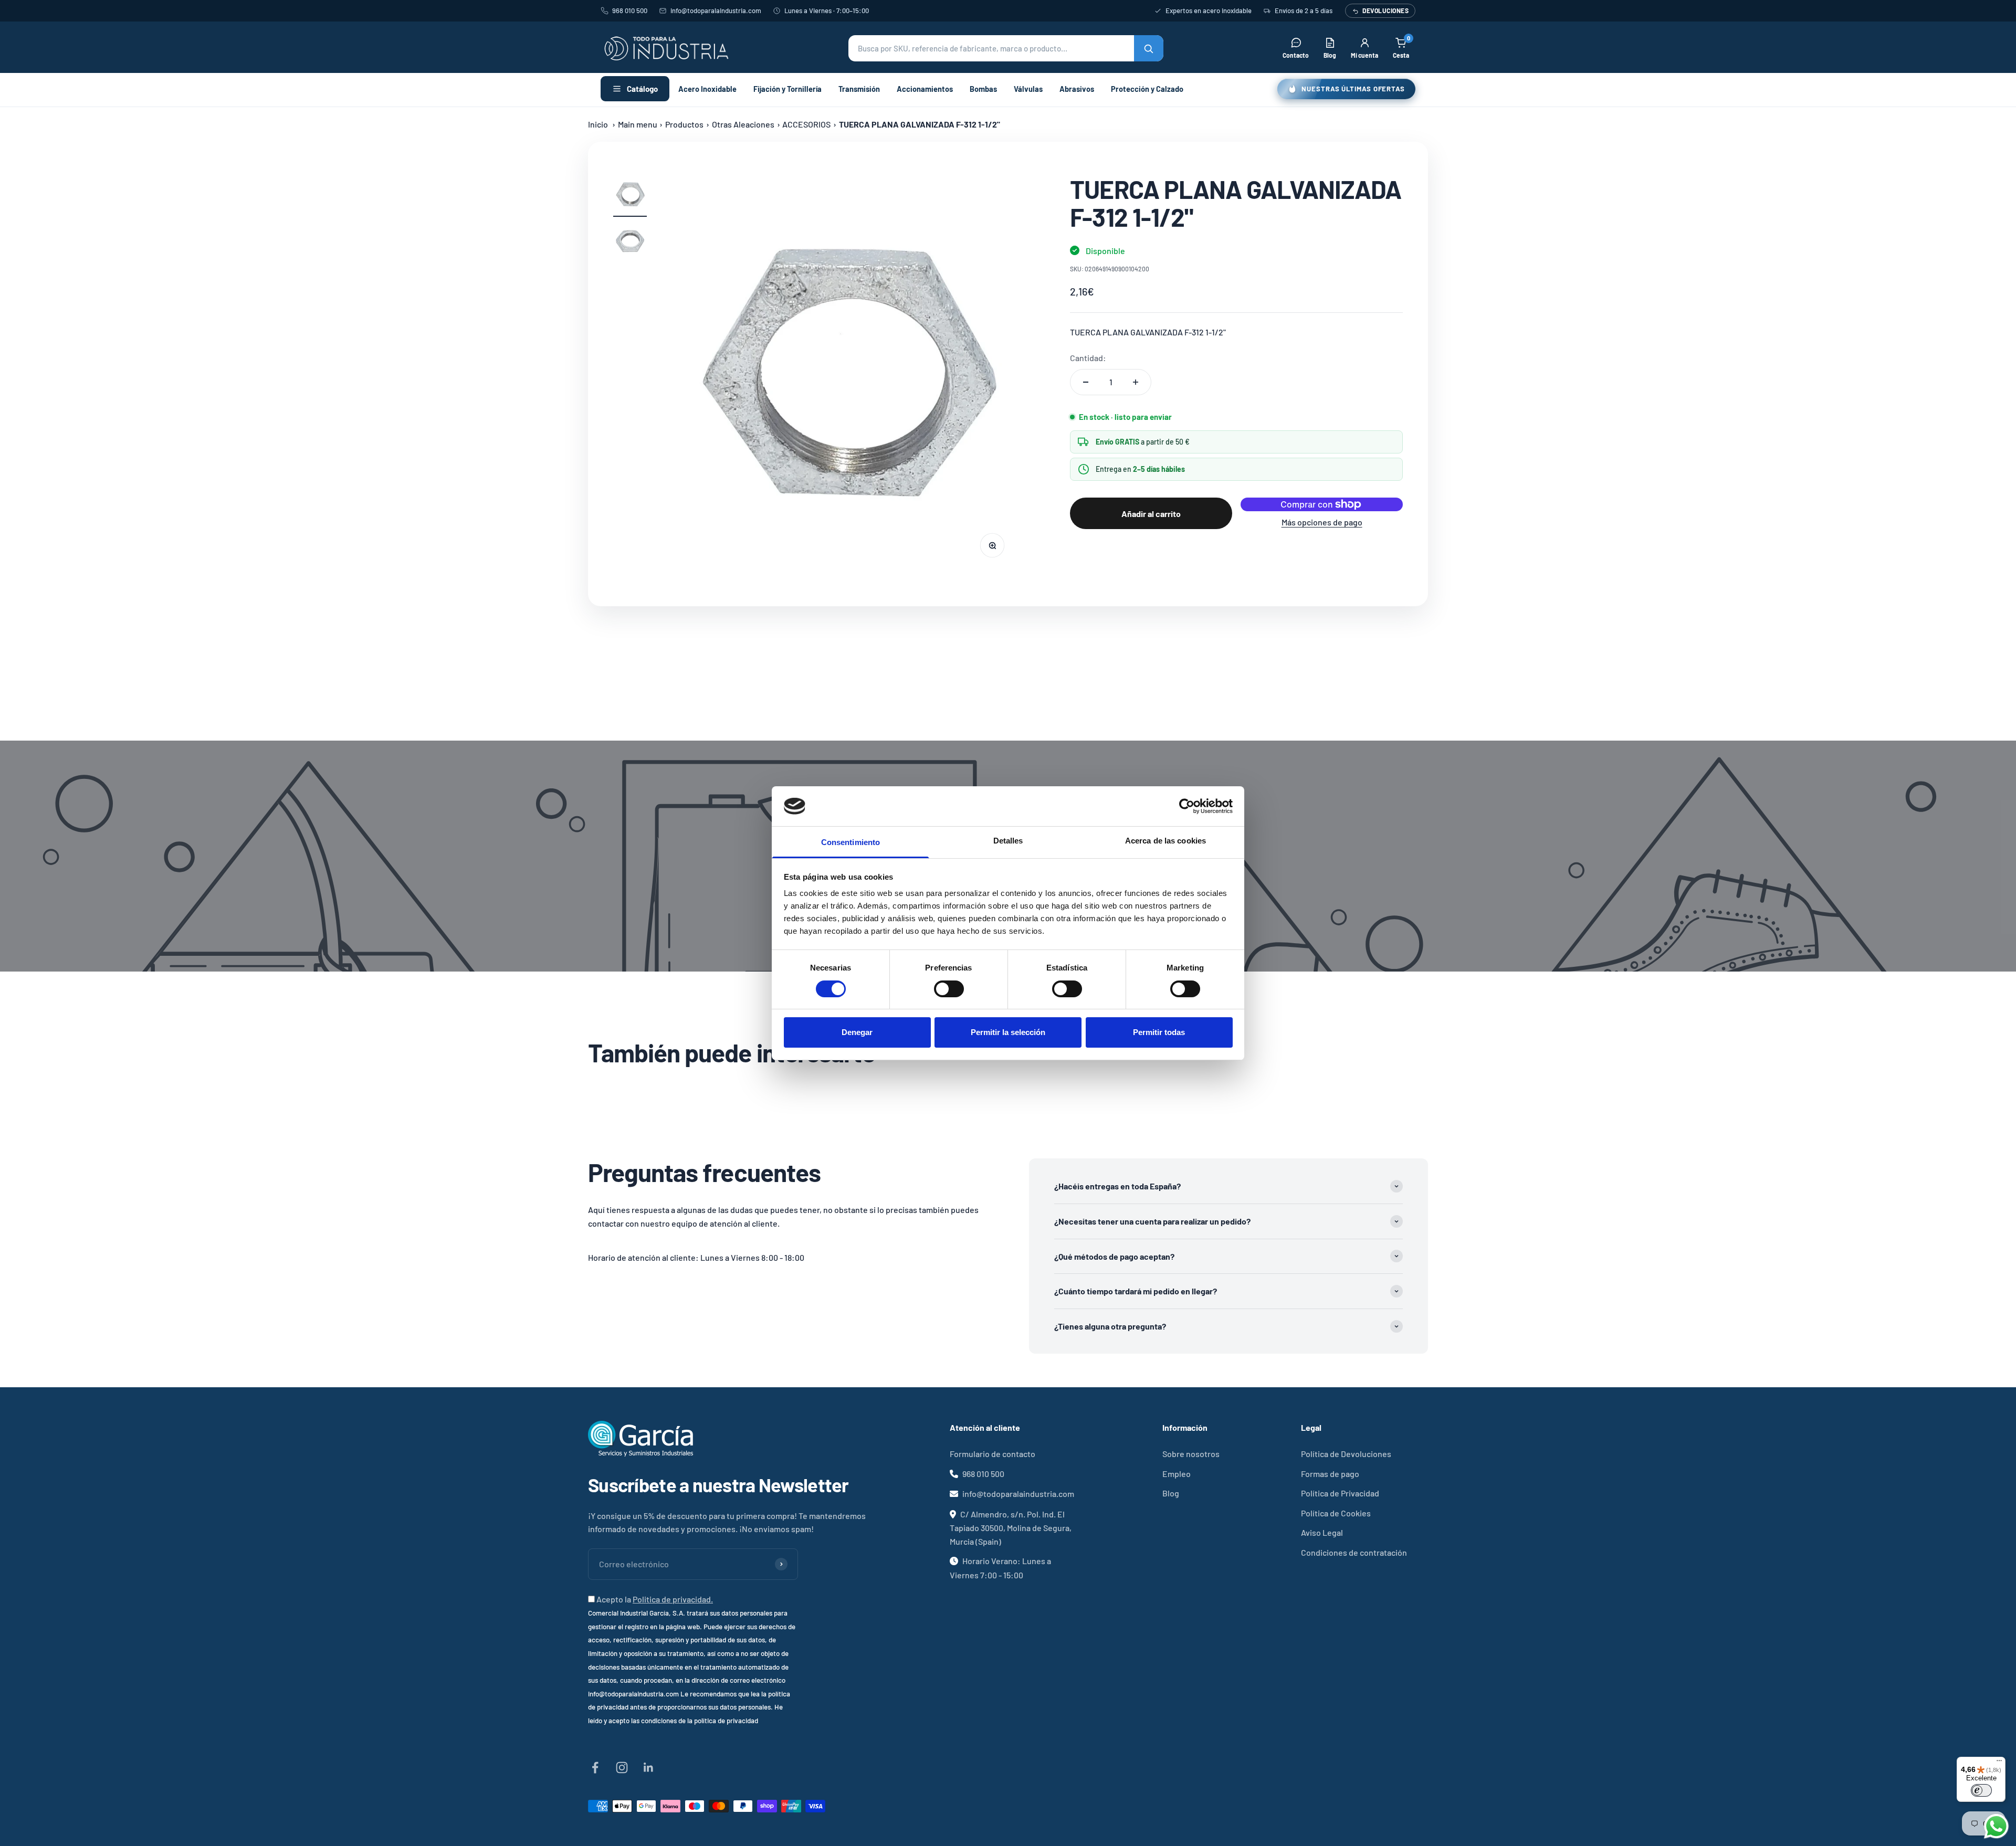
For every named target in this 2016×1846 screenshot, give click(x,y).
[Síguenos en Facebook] (595, 1768)
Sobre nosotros (1191, 1454)
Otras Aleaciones (743, 124)
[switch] (949, 989)
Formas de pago (1330, 1474)
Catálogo (642, 89)
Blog (1171, 1493)
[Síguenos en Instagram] (622, 1768)
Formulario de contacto (993, 1454)
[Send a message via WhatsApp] (1996, 1826)
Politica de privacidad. (673, 1599)
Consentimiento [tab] (850, 842)
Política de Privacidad (1340, 1493)
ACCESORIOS (806, 124)
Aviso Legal (1322, 1532)
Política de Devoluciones (1346, 1454)
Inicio (598, 124)
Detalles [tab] (1008, 841)
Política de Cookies (1336, 1513)
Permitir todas (1159, 1032)
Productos (684, 124)
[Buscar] (1149, 48)
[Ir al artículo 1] (630, 196)
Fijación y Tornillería (787, 89)
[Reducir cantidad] (1086, 382)
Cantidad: (1088, 358)
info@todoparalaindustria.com (716, 10)
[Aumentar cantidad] (1136, 382)
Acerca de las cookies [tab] (1165, 841)
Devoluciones (1385, 10)
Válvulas (1028, 89)
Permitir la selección (1008, 1032)
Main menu (638, 124)
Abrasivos (1077, 89)
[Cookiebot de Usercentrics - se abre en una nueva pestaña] (1187, 806)
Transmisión (859, 89)
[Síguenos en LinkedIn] (649, 1768)
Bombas (983, 89)
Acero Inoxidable (707, 89)
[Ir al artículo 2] (630, 243)
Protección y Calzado (1147, 89)
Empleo (1177, 1474)
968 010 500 (630, 10)
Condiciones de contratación (1354, 1552)
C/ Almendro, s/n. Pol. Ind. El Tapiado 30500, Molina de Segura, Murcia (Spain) (1011, 1528)
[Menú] (1999, 1763)
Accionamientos (925, 89)
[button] (1006, 48)
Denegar (857, 1032)
